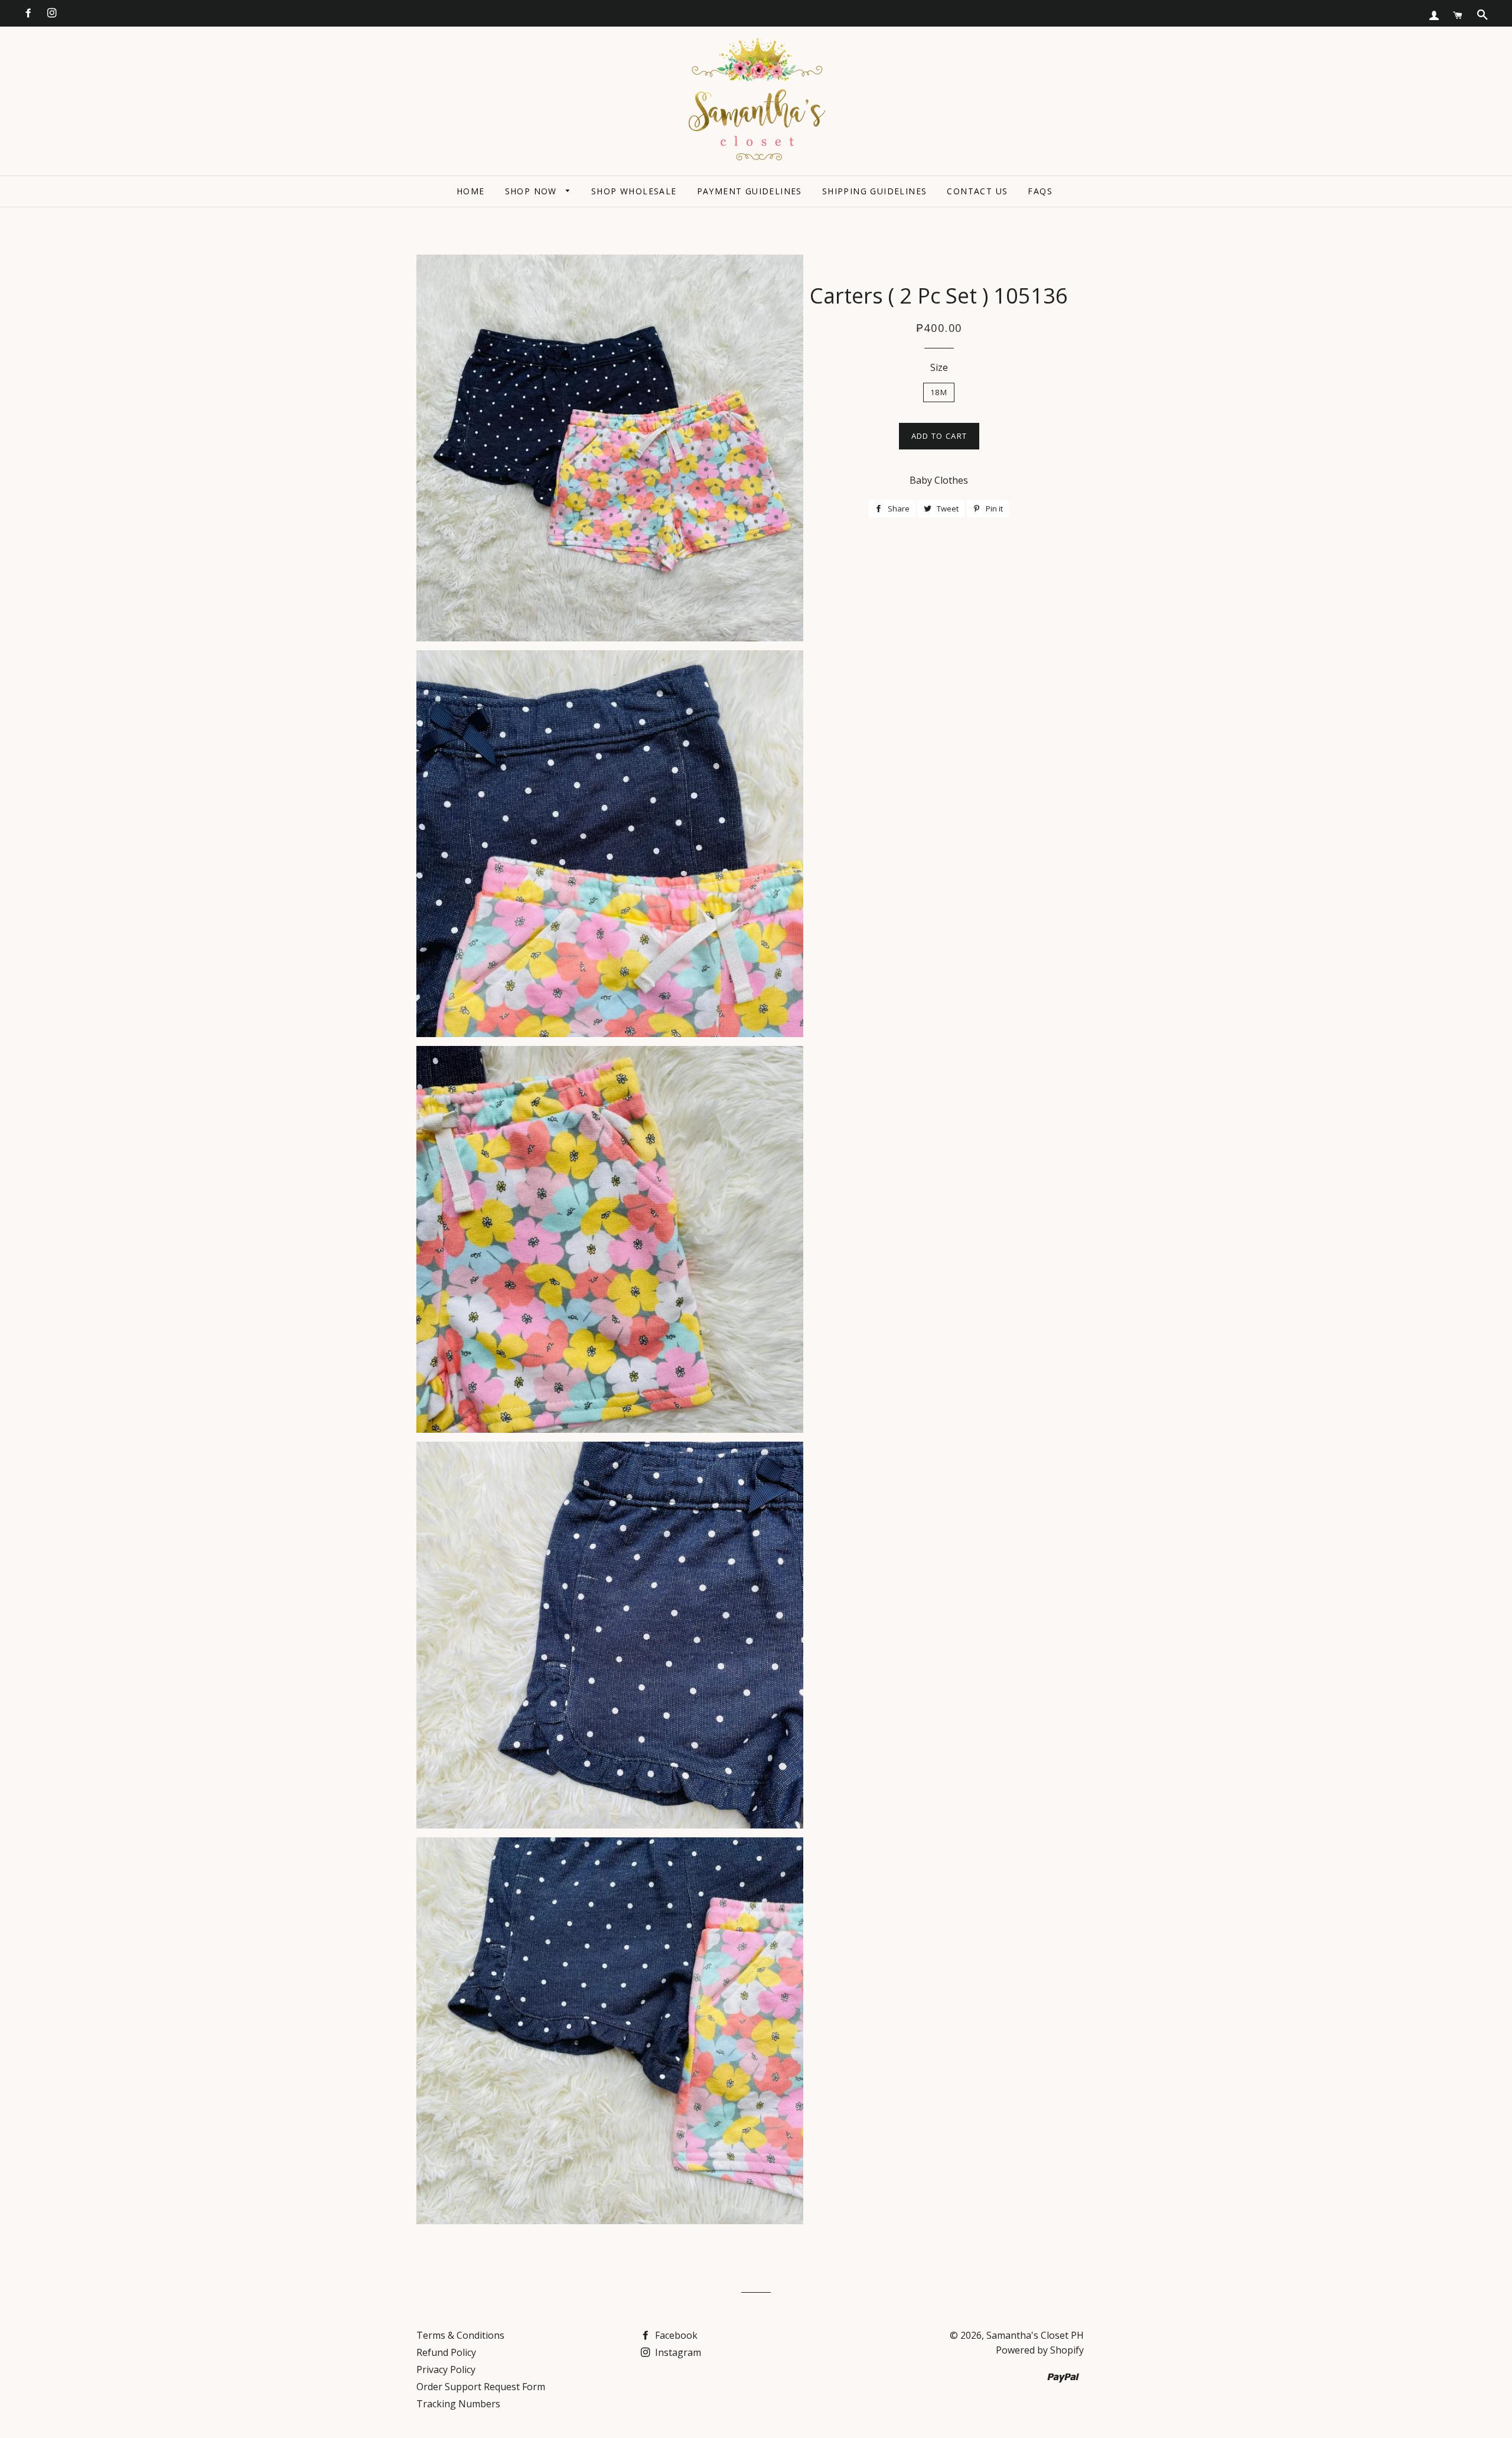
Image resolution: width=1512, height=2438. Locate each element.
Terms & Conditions (460, 2335)
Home (471, 191)
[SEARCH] (1482, 15)
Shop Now (533, 191)
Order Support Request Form (481, 2387)
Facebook (675, 2335)
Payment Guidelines (750, 191)
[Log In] (1434, 15)
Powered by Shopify (1040, 2350)
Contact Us (977, 191)
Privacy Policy (446, 2369)
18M (939, 392)
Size (939, 367)
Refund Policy (446, 2352)
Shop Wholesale (634, 191)
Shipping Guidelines (875, 191)
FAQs (1040, 191)
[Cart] (1458, 15)
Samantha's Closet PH (1035, 2335)
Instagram (677, 2352)
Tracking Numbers (458, 2404)
